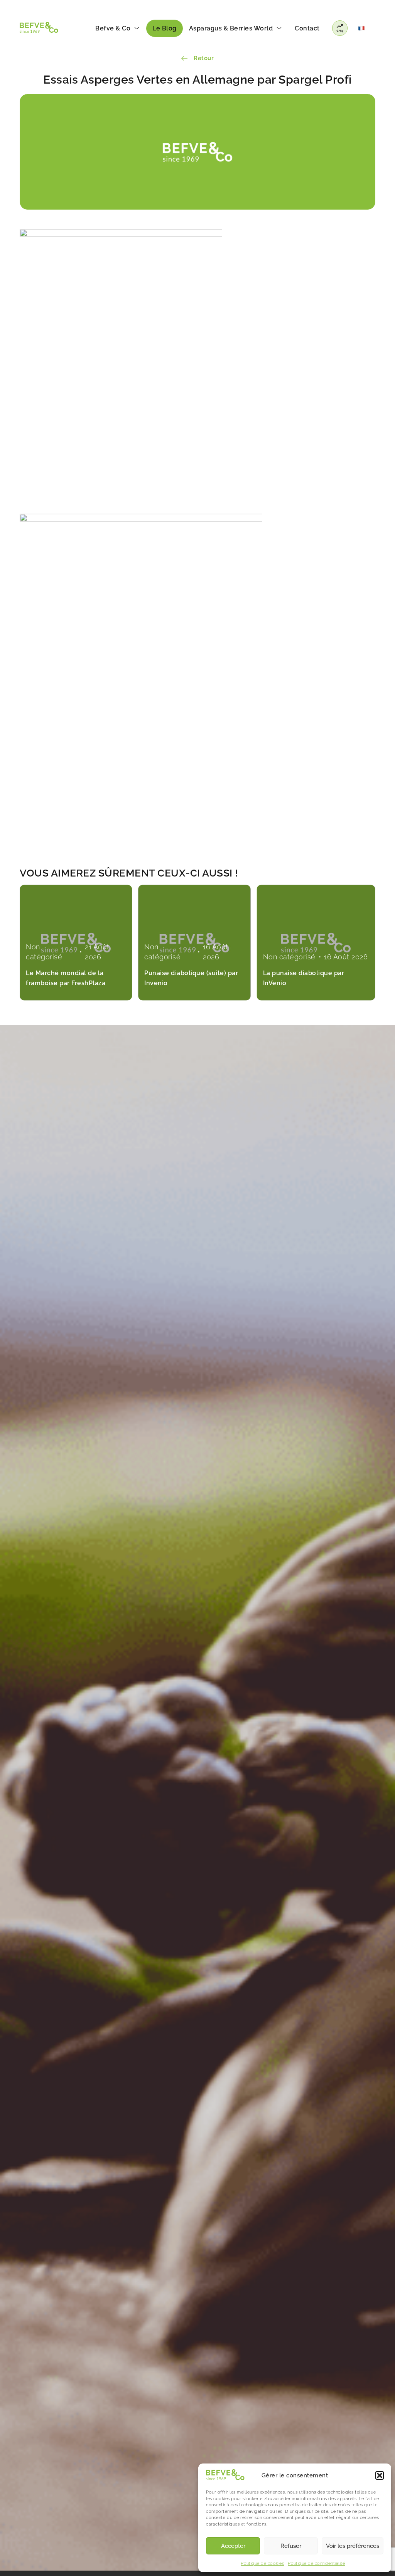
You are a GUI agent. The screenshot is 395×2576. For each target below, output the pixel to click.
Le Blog (165, 28)
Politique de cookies (262, 2563)
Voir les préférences (353, 2546)
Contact (307, 28)
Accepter (233, 2546)
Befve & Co (113, 28)
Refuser (291, 2546)
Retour (204, 58)
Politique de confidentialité (316, 2563)
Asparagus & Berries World (231, 28)
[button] (380, 2475)
